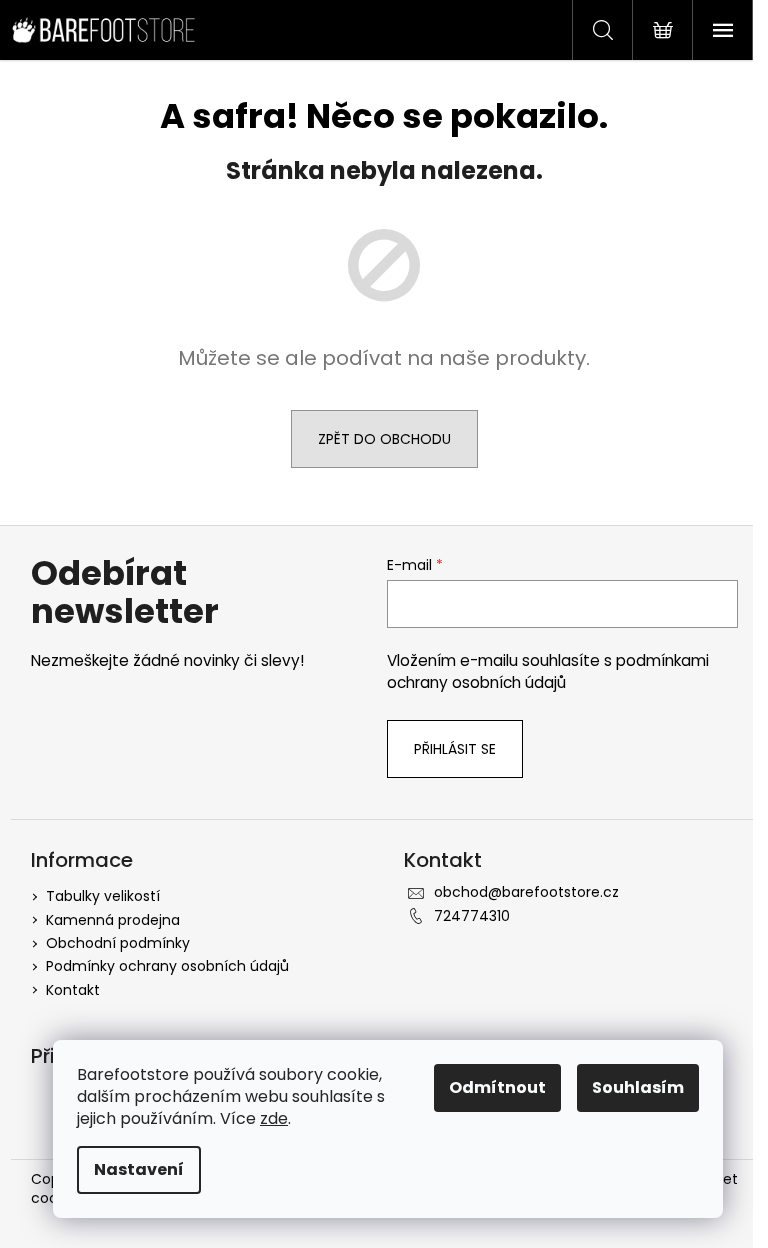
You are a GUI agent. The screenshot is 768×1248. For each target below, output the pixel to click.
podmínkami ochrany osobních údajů (548, 671)
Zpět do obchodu (384, 439)
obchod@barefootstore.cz (526, 892)
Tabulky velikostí (103, 896)
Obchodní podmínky (118, 943)
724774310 (472, 916)
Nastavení (139, 1169)
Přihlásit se (455, 749)
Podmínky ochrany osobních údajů (167, 966)
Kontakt (73, 990)
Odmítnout (497, 1087)
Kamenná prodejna (113, 920)
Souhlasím (638, 1087)
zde (274, 1118)
